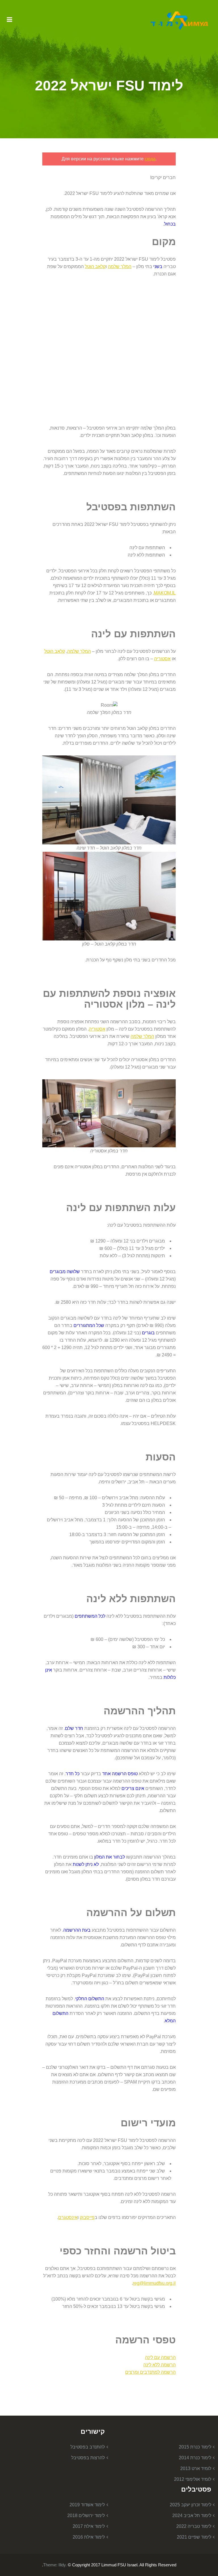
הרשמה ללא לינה (160, 2365)
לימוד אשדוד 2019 (87, 2505)
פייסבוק (87, 2217)
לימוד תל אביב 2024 (192, 2516)
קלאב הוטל (95, 266)
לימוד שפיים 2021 (194, 2537)
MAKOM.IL (165, 593)
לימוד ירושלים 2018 (86, 2516)
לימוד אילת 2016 (89, 2537)
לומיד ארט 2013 (196, 2468)
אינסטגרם (68, 2217)
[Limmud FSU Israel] (180, 20)
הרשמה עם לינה (160, 2357)
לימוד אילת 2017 (89, 2526)
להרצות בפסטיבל (88, 2458)
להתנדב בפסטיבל (88, 2447)
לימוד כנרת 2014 (195, 2458)
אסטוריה (162, 659)
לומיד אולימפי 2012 (193, 2479)
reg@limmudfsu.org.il (154, 2283)
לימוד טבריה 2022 (194, 2526)
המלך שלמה (120, 266)
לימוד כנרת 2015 (195, 2447)
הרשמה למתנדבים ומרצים (150, 2372)
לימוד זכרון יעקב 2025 (190, 2505)
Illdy (62, 2565)
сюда (150, 159)
